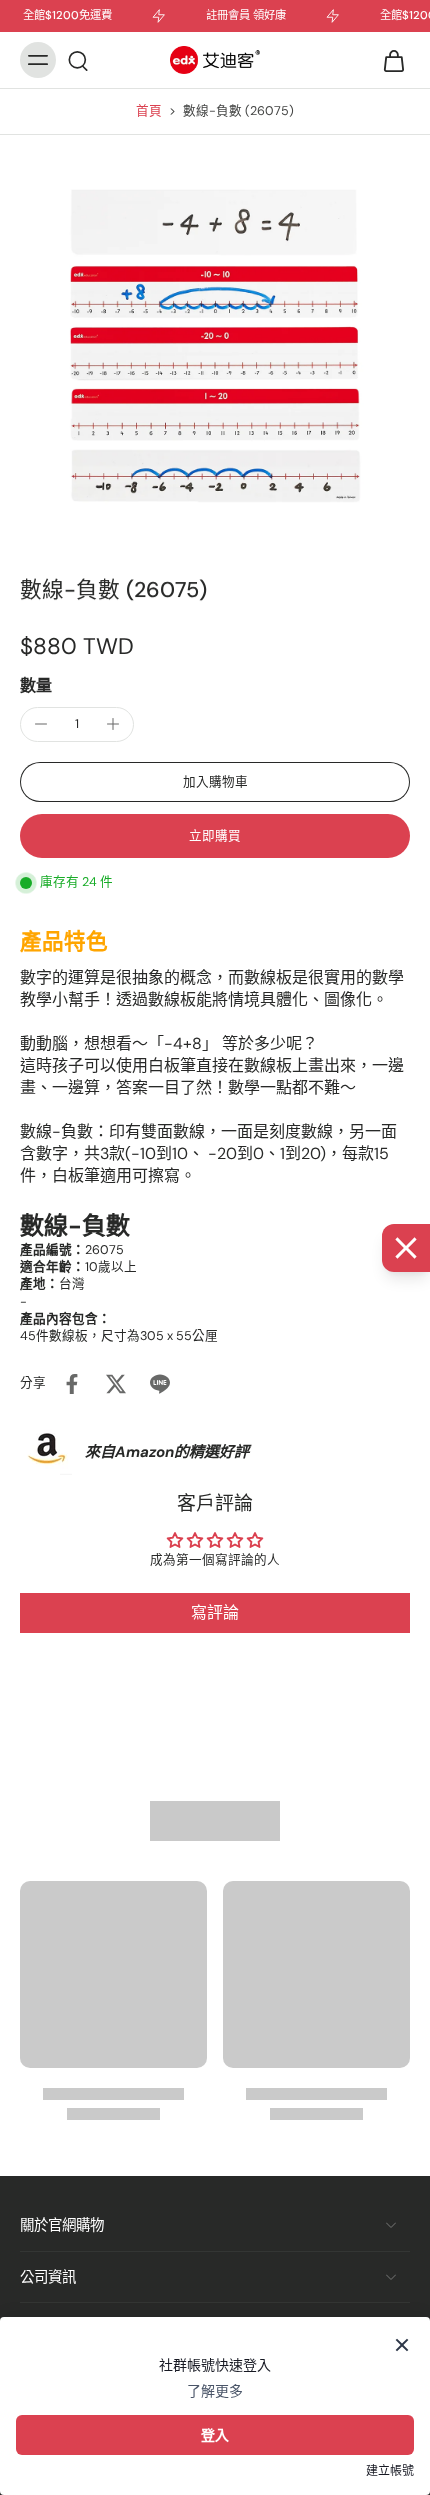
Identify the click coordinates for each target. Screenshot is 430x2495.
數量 (36, 685)
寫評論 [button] (215, 1612)
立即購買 (215, 836)
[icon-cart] (388, 60)
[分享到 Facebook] (72, 1384)
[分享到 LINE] (160, 1384)
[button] (215, 782)
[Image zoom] (215, 342)
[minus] (41, 724)
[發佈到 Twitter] (116, 1384)
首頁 (149, 111)
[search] (78, 60)
